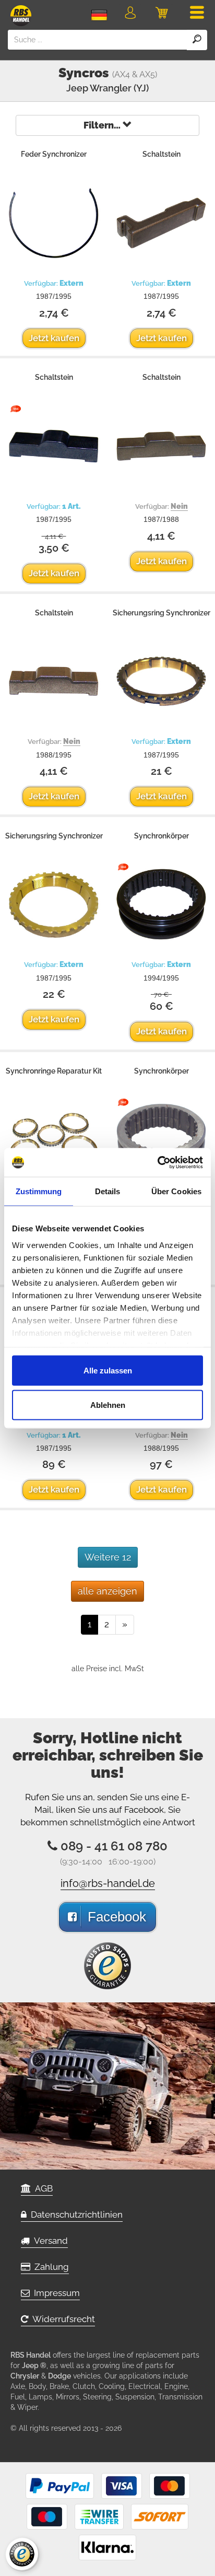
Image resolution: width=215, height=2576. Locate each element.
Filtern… (103, 125)
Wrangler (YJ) (119, 88)
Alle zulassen (108, 1371)
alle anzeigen (107, 1591)
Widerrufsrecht (62, 2319)
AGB (42, 2188)
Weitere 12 (108, 1557)
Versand (49, 2241)
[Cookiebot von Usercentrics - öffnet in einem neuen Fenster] (157, 1162)
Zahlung (50, 2267)
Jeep (77, 88)
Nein (179, 506)
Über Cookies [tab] (176, 1191)
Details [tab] (108, 1191)
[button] (130, 15)
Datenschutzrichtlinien (75, 2214)
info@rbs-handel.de (108, 1883)
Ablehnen (108, 1404)
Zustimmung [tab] (39, 1191)
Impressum (55, 2293)
